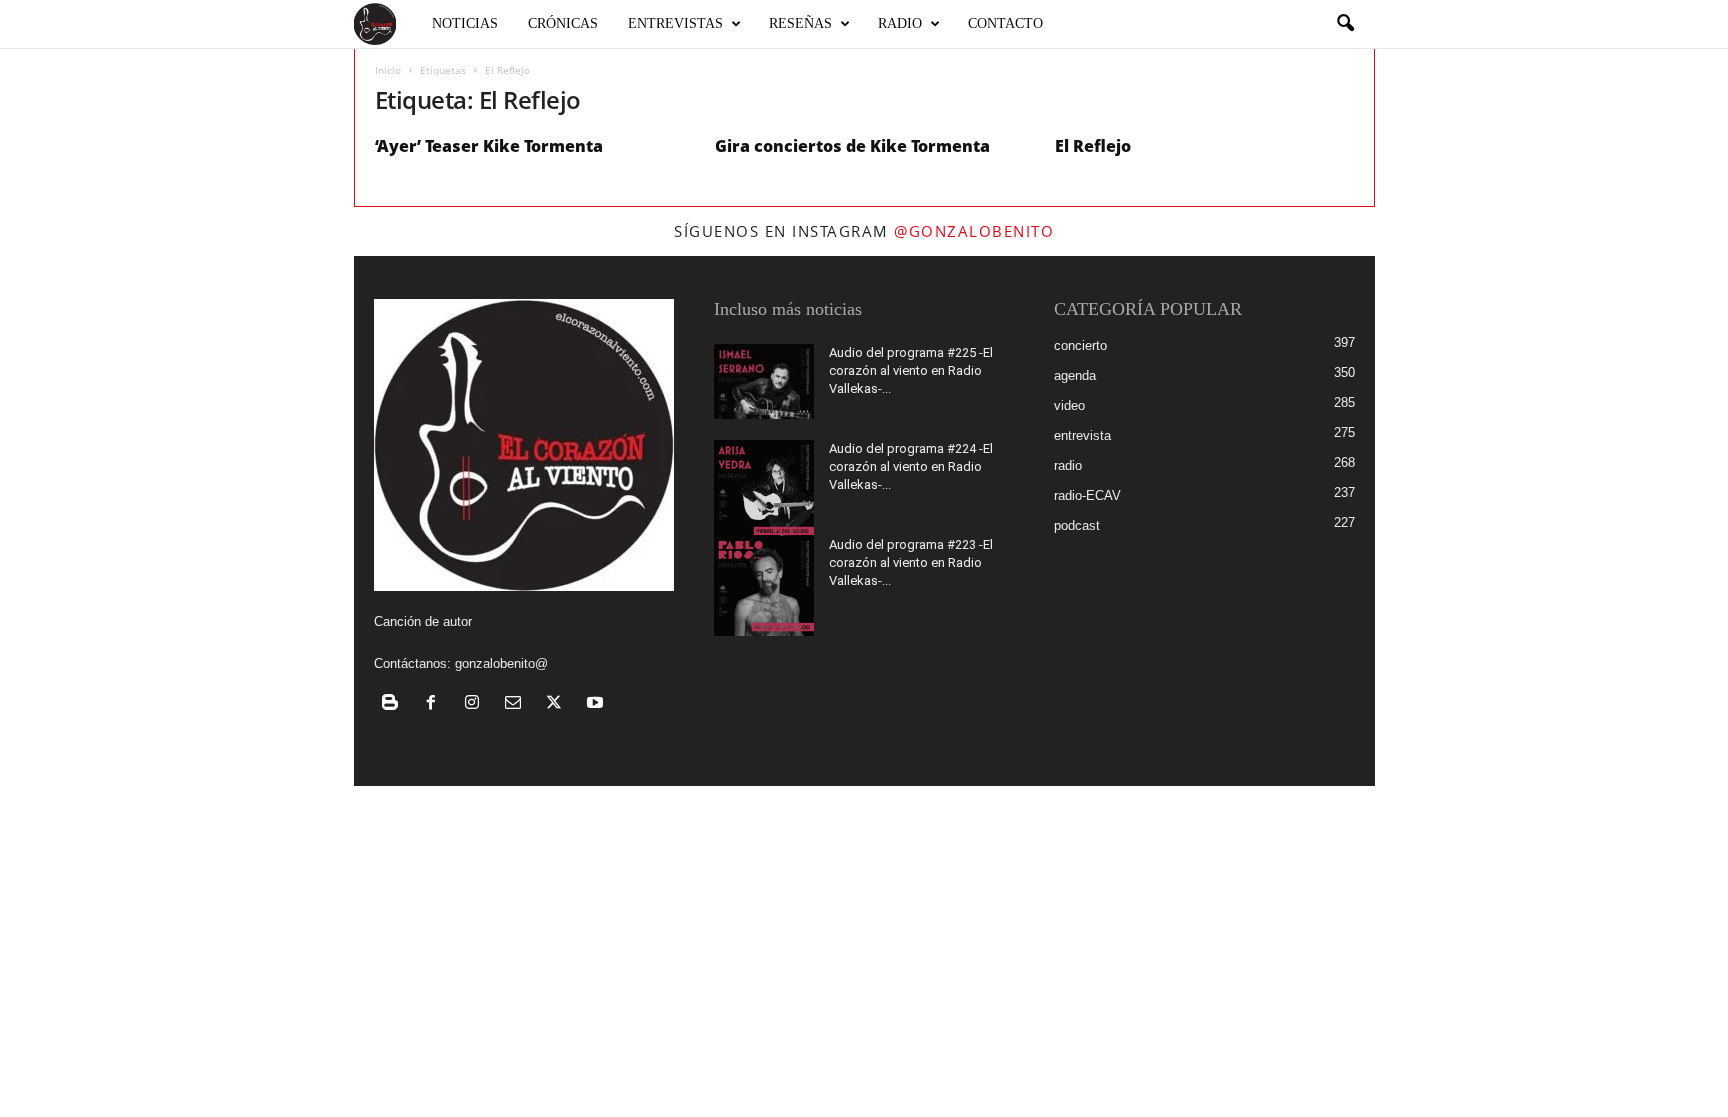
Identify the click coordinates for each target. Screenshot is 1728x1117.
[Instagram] (476, 704)
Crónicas (563, 23)
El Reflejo (1093, 146)
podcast (1077, 525)
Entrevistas (675, 23)
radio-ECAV (1087, 495)
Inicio (388, 70)
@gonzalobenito (974, 231)
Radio (900, 23)
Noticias (465, 23)
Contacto (1005, 23)
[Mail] (517, 704)
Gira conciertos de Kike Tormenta (852, 146)
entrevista (1082, 435)
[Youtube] (597, 704)
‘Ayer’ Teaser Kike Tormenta (489, 146)
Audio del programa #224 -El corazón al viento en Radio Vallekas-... (911, 466)
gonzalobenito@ (501, 663)
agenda (1075, 375)
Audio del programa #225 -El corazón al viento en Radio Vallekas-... (911, 370)
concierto (1080, 345)
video (1069, 405)
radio (1068, 465)
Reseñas (800, 23)
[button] (1345, 24)
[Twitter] (558, 704)
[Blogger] (394, 704)
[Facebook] (435, 704)
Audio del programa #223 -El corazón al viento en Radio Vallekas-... (911, 562)
